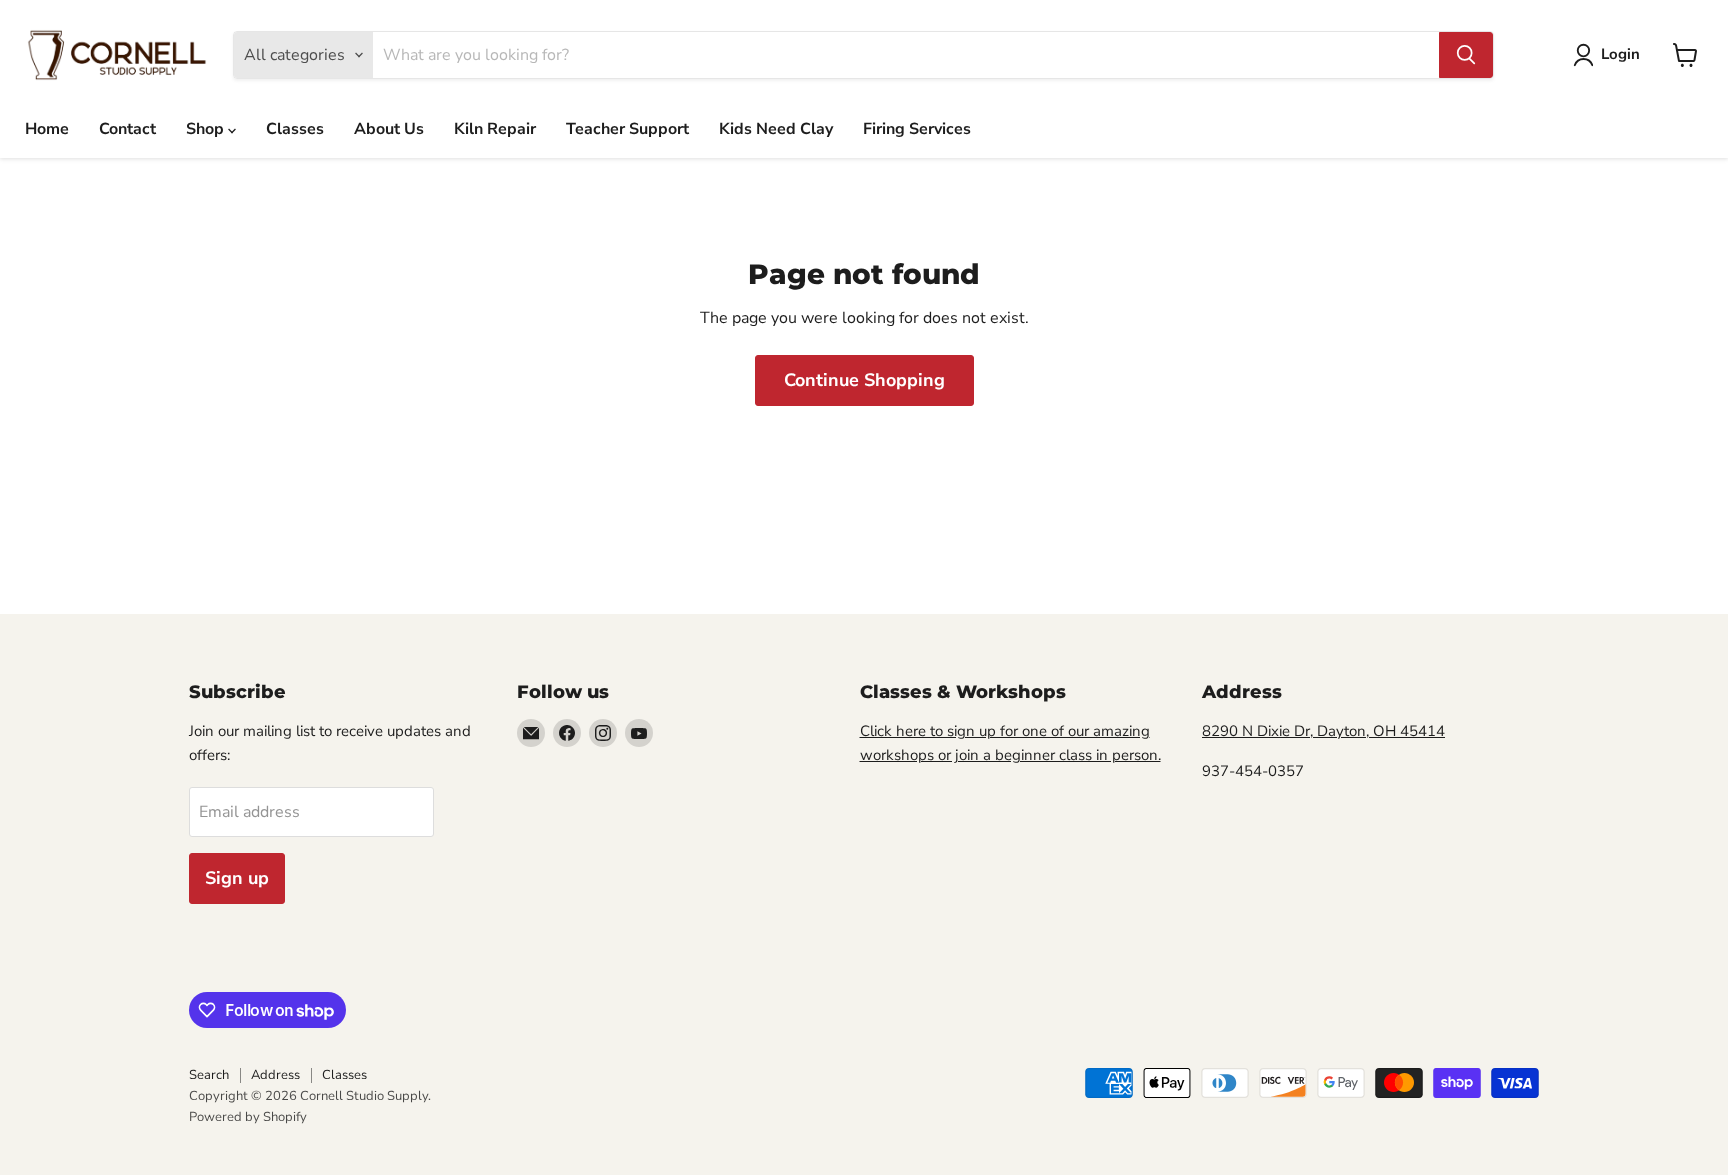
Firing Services (917, 129)
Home (47, 129)
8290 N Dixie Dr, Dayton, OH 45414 (1323, 731)
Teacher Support (627, 129)
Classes (295, 129)
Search (209, 1075)
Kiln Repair (495, 129)
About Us (389, 129)
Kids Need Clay (776, 129)
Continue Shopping (864, 380)
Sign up (237, 878)
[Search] (1466, 55)
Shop (207, 129)
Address (275, 1075)
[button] (1610, 55)
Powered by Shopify (248, 1117)
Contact (127, 129)
